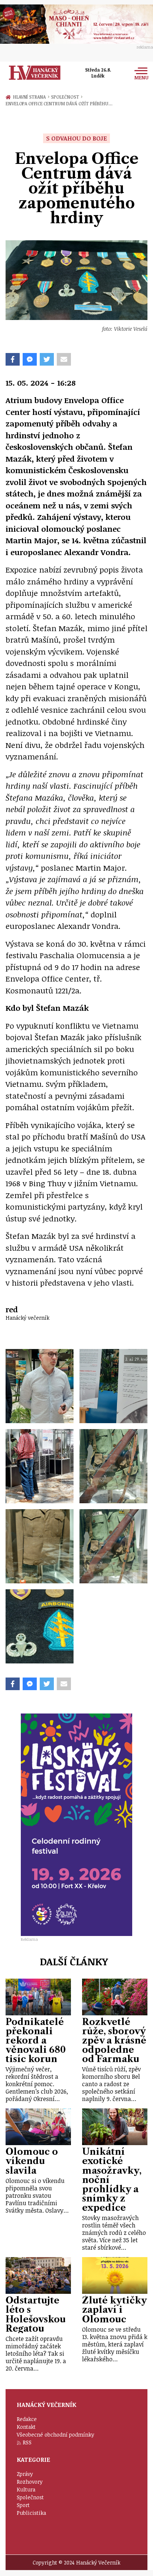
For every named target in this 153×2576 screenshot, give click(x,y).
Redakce (27, 2419)
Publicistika (31, 2513)
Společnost (67, 97)
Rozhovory (30, 2482)
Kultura (26, 2489)
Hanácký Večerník (35, 73)
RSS (27, 2442)
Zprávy (25, 2474)
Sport (23, 2505)
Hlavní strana (30, 97)
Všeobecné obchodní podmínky (56, 2435)
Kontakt (26, 2427)
